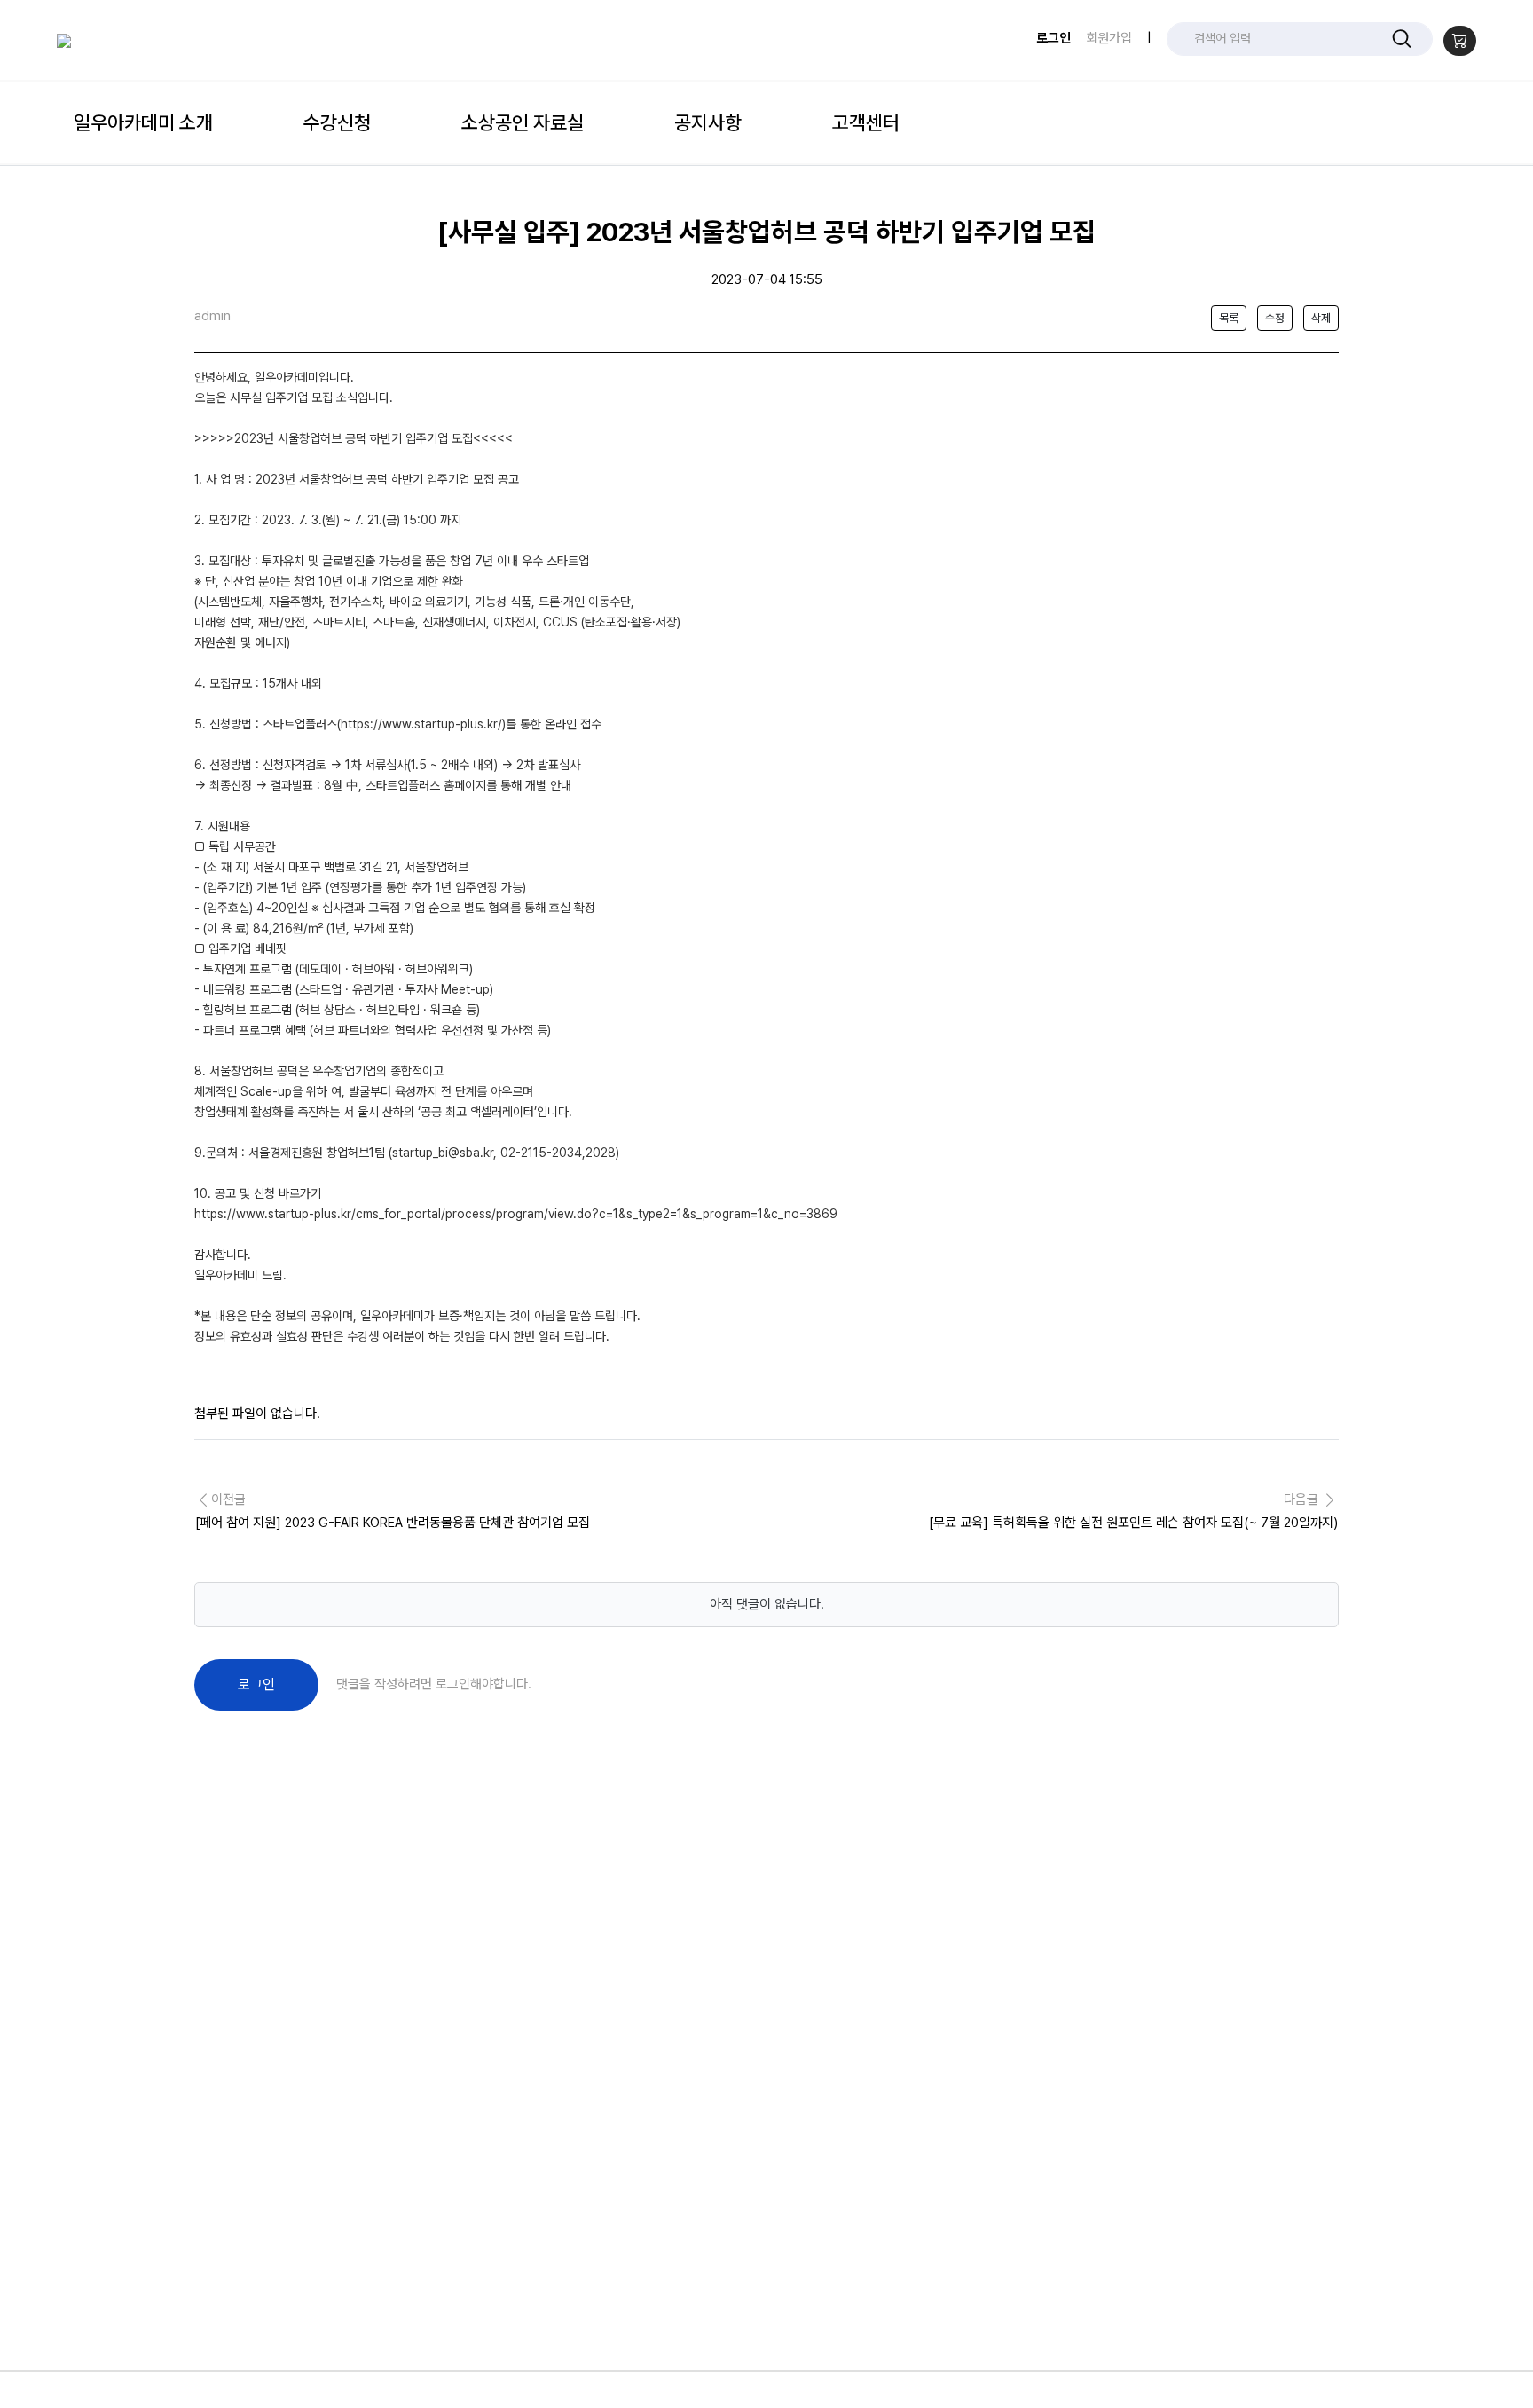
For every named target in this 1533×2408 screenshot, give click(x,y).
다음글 (1133, 1512)
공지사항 (708, 122)
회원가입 (1109, 38)
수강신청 (337, 122)
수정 (1275, 318)
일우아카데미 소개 (143, 122)
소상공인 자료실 (523, 122)
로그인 (1053, 38)
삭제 (1321, 318)
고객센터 (866, 122)
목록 (1229, 318)
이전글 (393, 1512)
